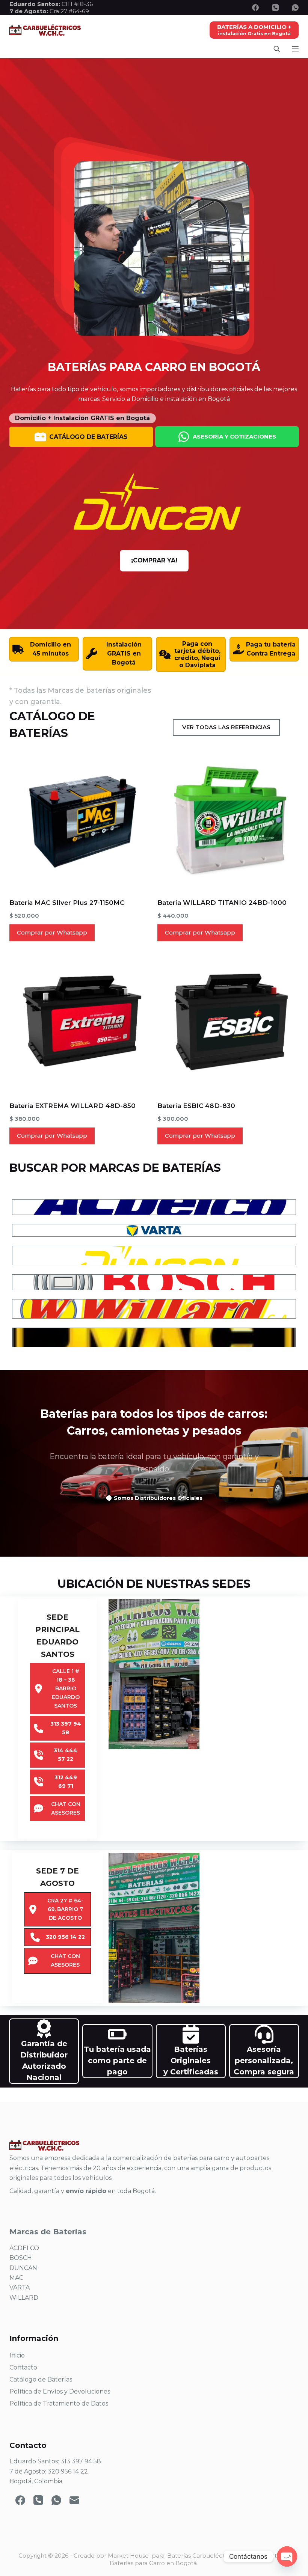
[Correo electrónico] (74, 2500)
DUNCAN (23, 2268)
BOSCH (21, 2258)
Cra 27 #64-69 (49, 11)
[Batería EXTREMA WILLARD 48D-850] (80, 1021)
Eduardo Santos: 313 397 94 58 (55, 2461)
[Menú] (295, 49)
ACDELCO (24, 2248)
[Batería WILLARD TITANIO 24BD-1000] (228, 818)
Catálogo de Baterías (41, 2379)
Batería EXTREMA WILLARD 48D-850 (72, 1106)
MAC (16, 2278)
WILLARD (24, 2298)
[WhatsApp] (295, 8)
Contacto (23, 2367)
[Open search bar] (277, 49)
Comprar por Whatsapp (52, 932)
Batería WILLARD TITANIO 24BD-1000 (222, 903)
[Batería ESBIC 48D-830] (228, 1021)
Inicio (17, 2355)
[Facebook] (255, 8)
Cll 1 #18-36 (77, 4)
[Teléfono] (275, 8)
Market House (128, 2556)
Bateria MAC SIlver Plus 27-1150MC (67, 903)
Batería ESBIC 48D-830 (196, 1106)
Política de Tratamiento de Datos (59, 2403)
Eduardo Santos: (35, 4)
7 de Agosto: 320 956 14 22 (49, 2471)
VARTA (20, 2287)
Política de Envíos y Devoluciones (60, 2391)
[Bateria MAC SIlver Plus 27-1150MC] (80, 818)
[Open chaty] (287, 2556)
